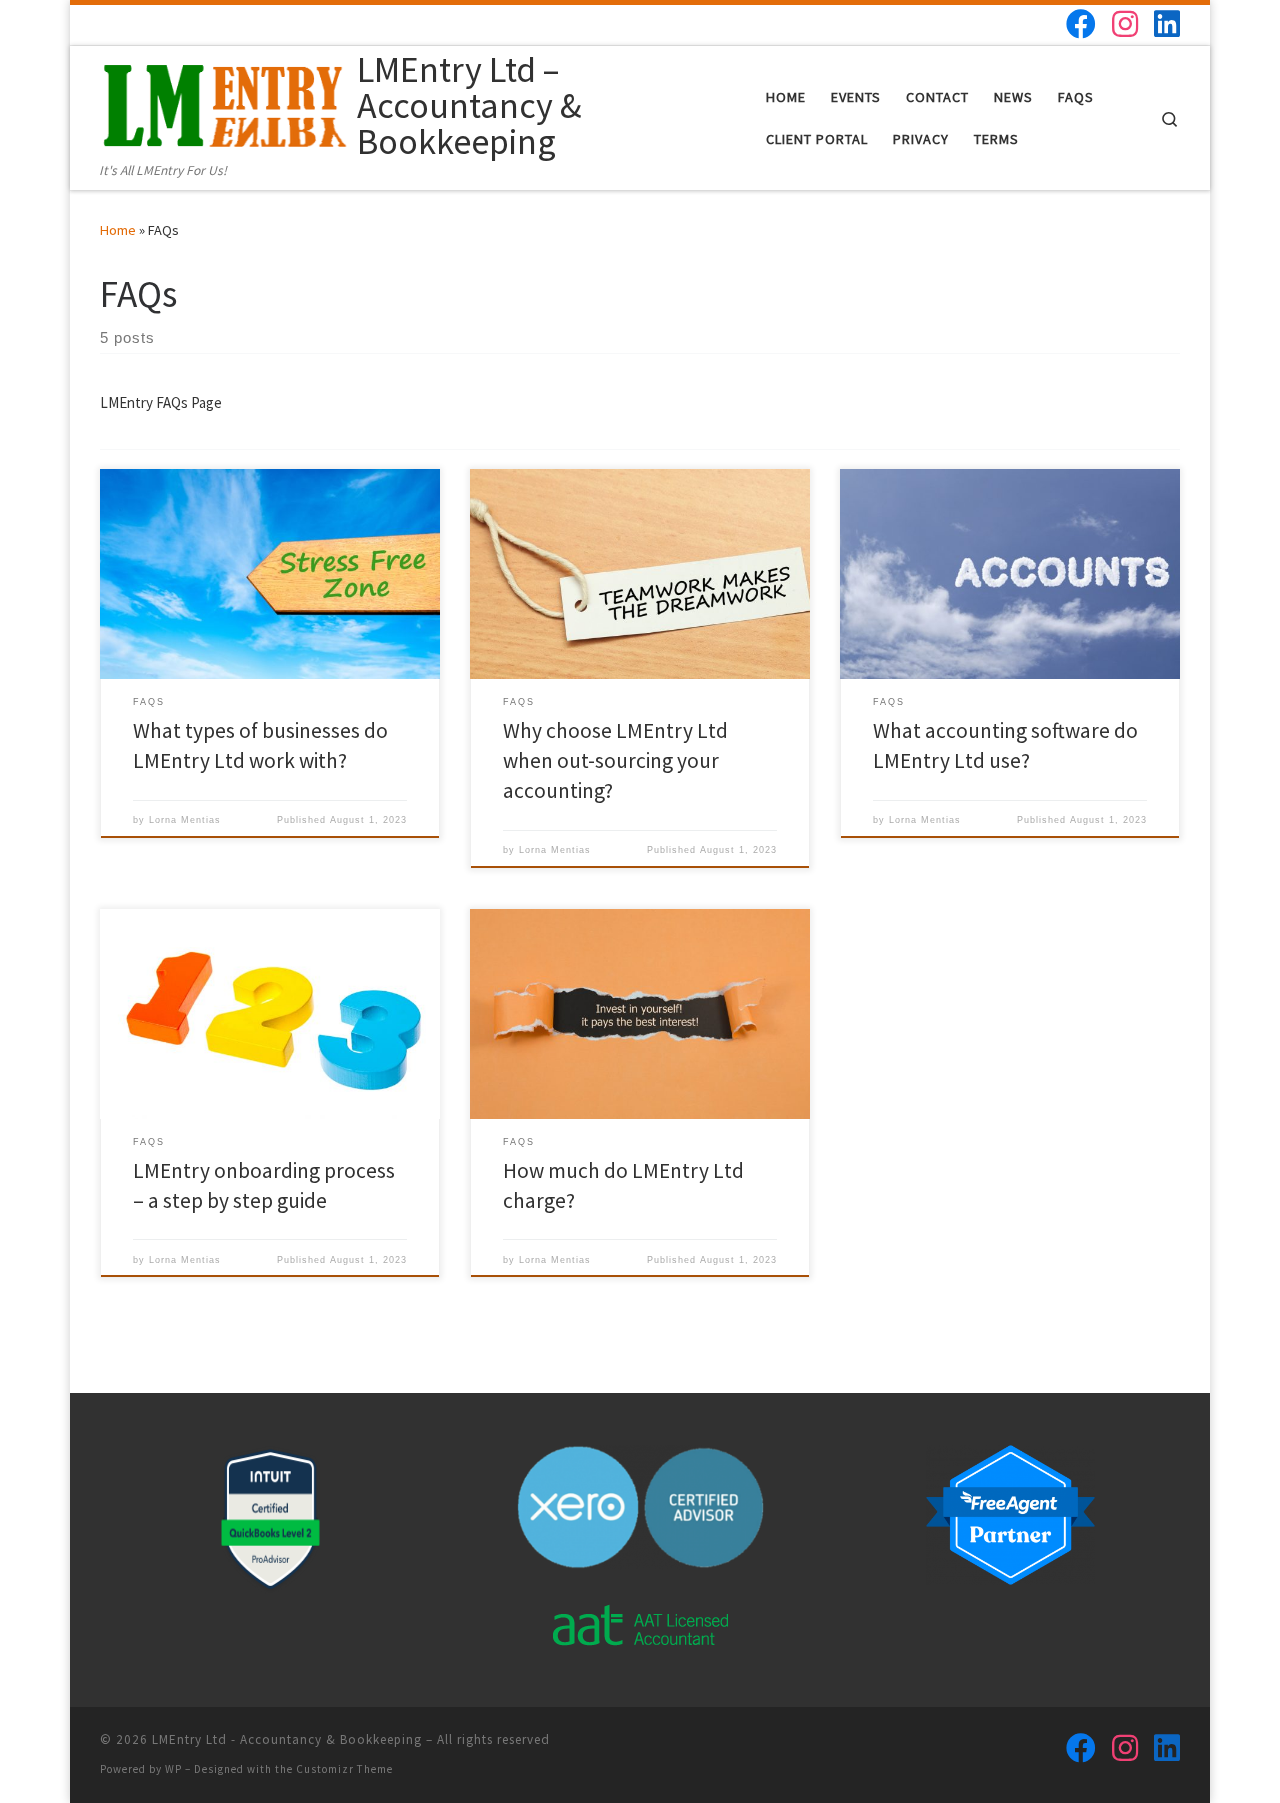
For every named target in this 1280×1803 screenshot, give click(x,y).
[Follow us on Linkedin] (1167, 24)
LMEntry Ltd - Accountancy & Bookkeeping (287, 1739)
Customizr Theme (344, 1769)
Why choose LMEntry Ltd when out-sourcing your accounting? (615, 760)
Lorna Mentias (185, 820)
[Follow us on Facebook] (1081, 24)
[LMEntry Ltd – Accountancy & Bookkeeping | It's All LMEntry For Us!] (225, 102)
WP (173, 1769)
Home (118, 230)
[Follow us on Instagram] (1125, 24)
